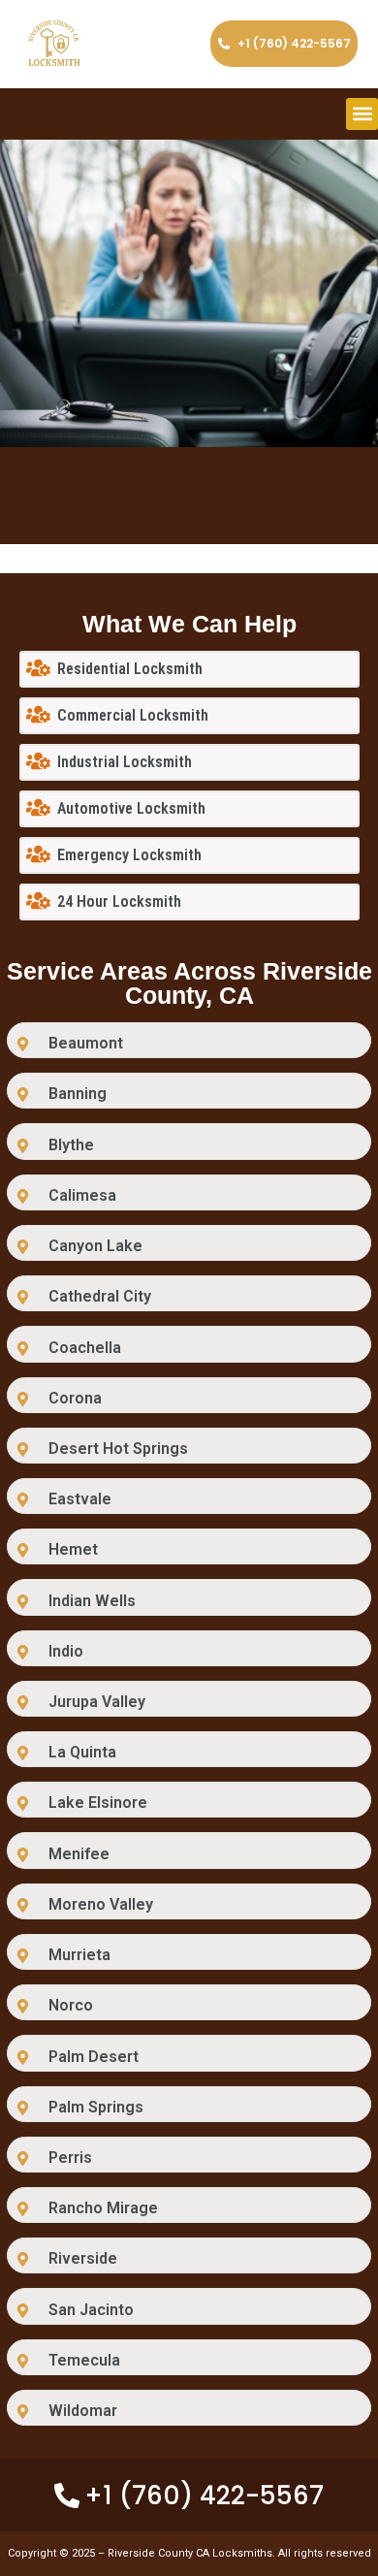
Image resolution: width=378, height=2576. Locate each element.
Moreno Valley (101, 1904)
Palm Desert (94, 2057)
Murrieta (79, 1955)
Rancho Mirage (103, 2208)
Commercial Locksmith (133, 715)
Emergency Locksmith (129, 855)
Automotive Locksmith (131, 808)
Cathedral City (100, 1296)
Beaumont (86, 1043)
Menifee (79, 1854)
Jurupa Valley (97, 1702)
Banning (78, 1094)
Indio (66, 1651)
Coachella (85, 1348)
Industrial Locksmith (125, 762)
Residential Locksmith (130, 669)
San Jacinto (91, 2310)
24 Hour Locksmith (119, 902)
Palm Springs (96, 2107)
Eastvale (80, 1499)
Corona (75, 1398)
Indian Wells (92, 1601)
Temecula (84, 2360)
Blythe (71, 1145)
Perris (70, 2157)
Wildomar (83, 2411)
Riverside (83, 2258)
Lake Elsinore (98, 1803)
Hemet (73, 1549)
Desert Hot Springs (118, 1449)
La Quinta (82, 1752)
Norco (71, 2005)
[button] (362, 114)
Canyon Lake (95, 1246)
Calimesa (82, 1195)
